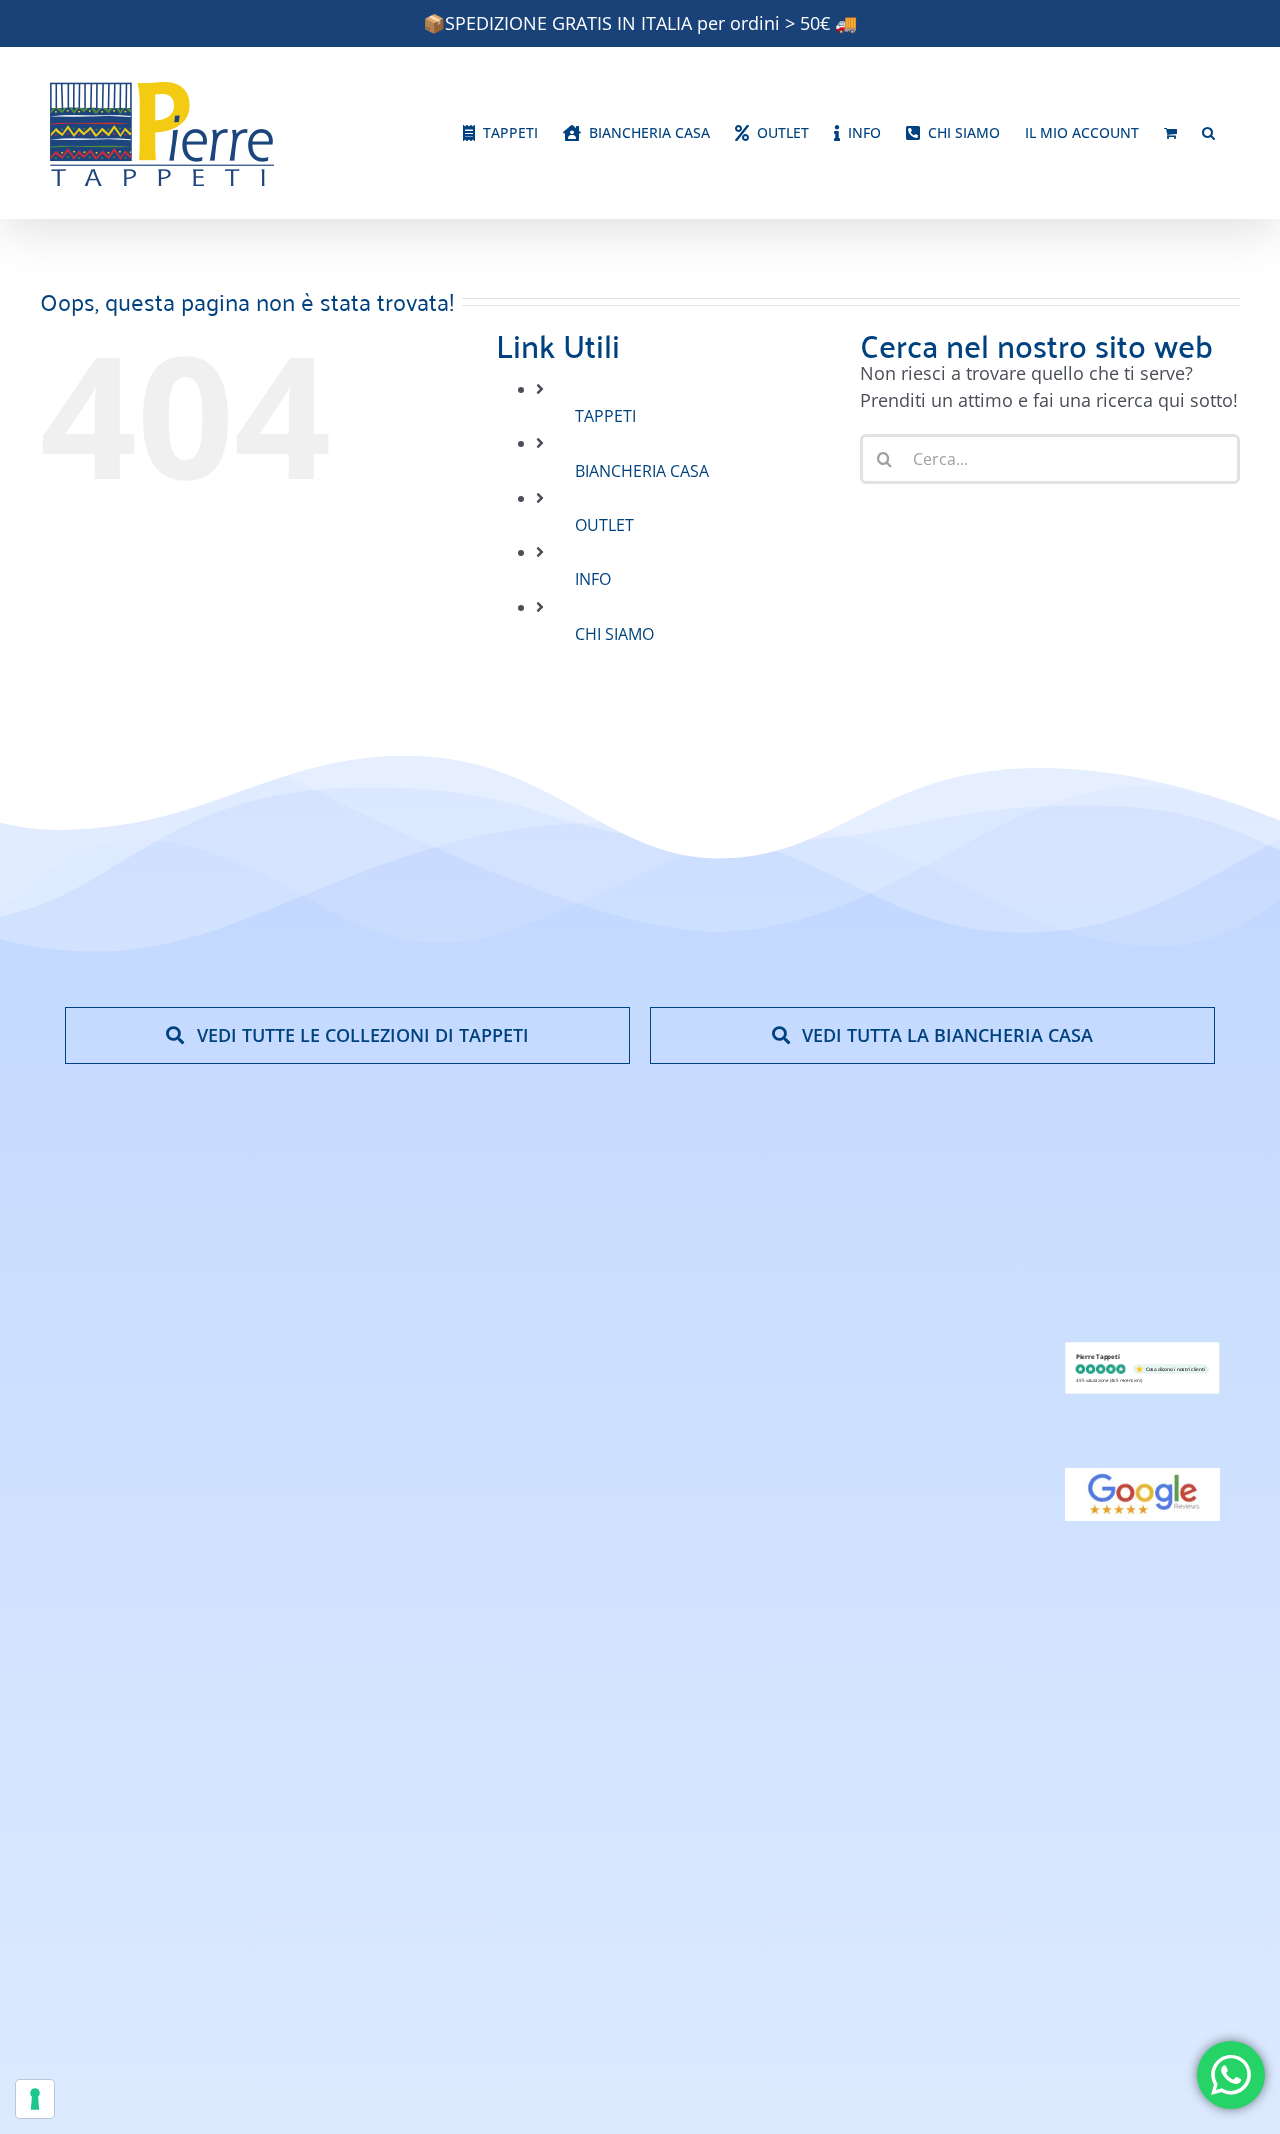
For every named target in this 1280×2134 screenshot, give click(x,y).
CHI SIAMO (614, 634)
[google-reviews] (1142, 1477)
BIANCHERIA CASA (642, 471)
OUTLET (604, 525)
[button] (1208, 133)
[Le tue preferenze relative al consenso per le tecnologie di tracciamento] (35, 2099)
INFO (593, 579)
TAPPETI (605, 416)
